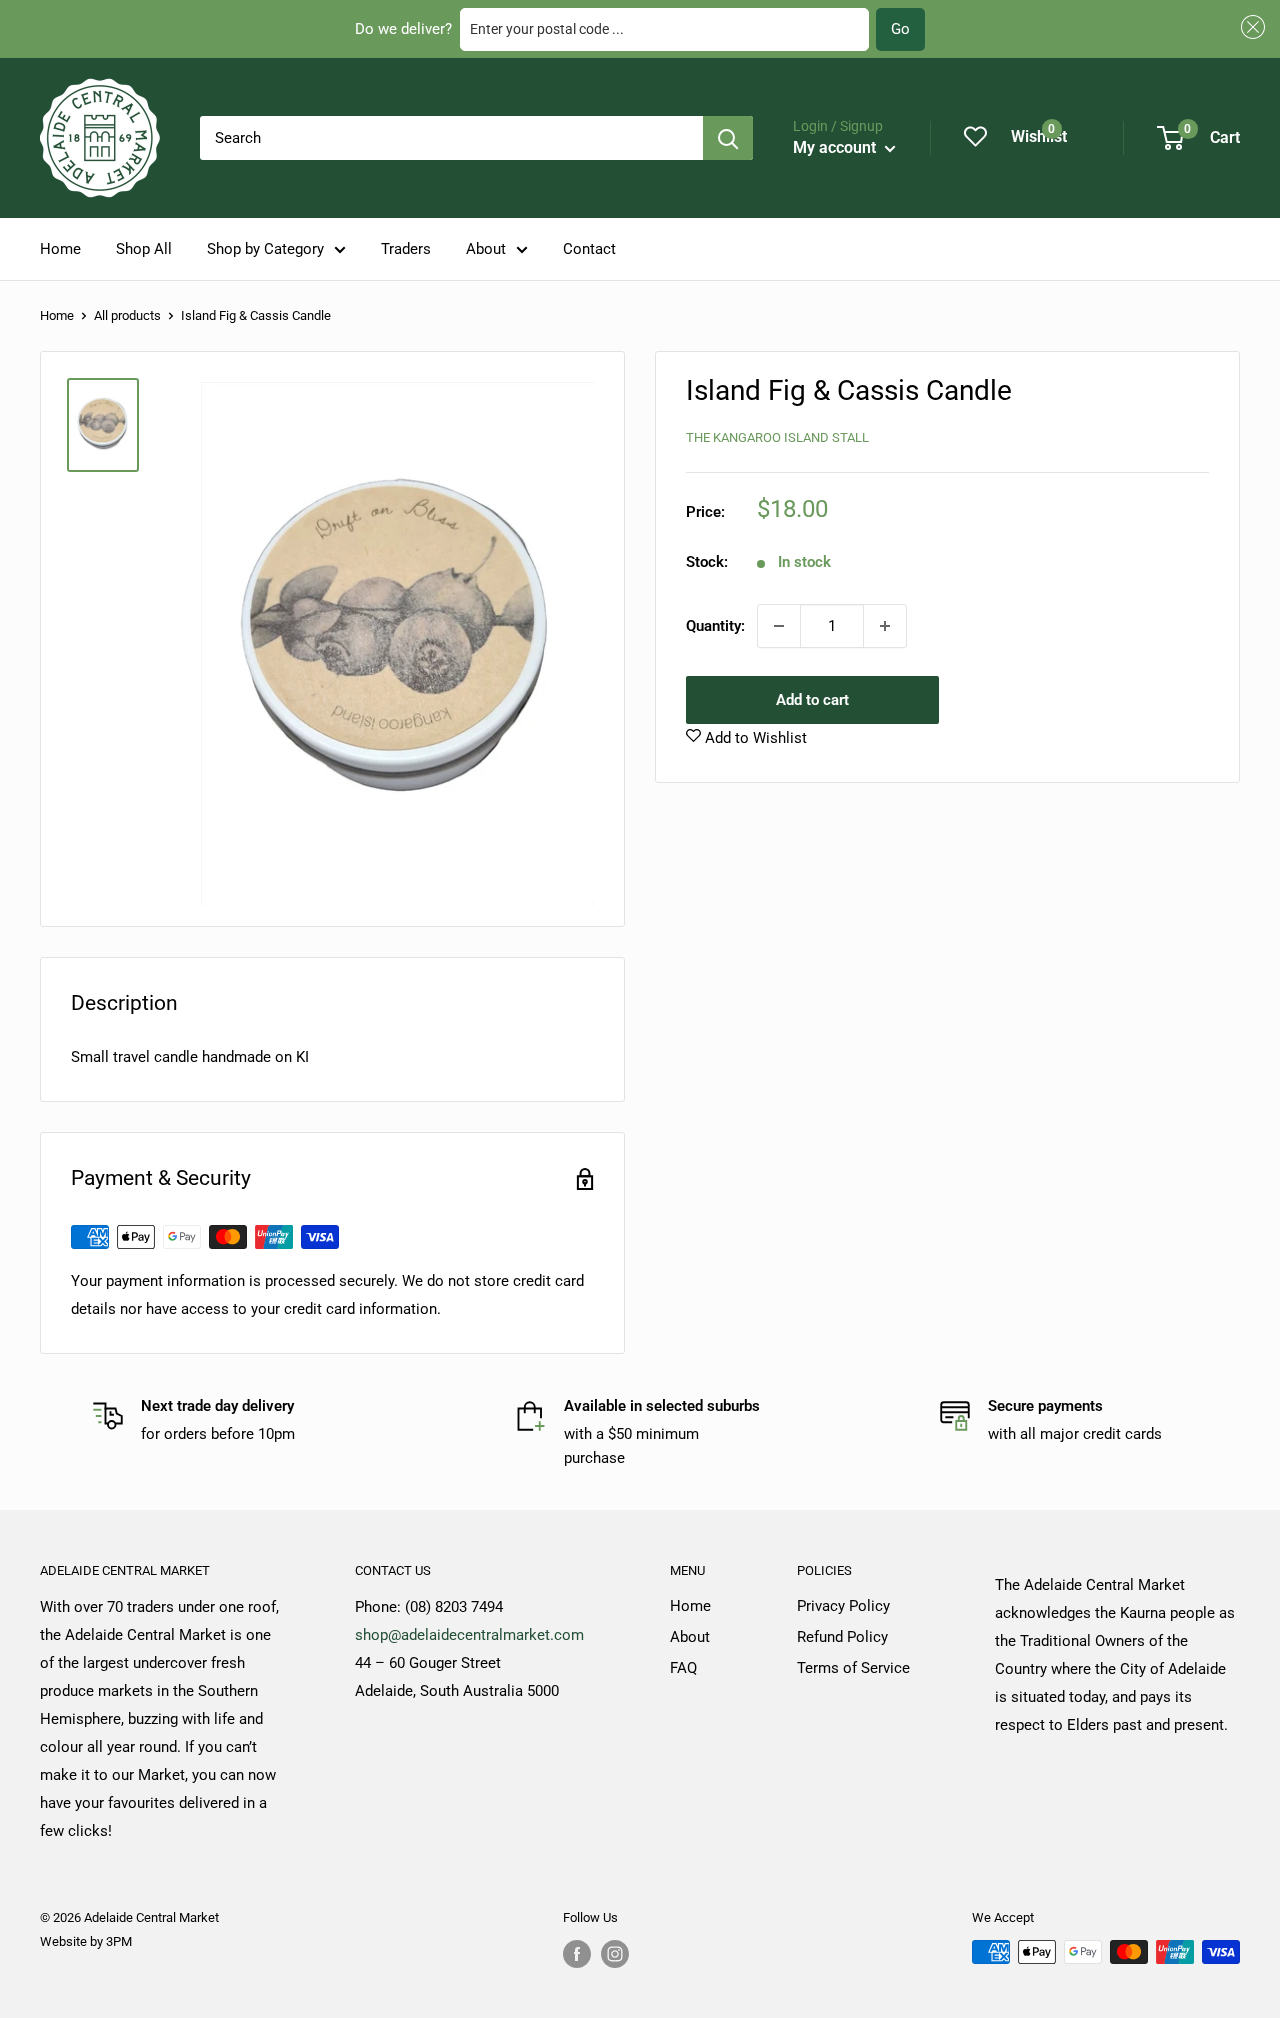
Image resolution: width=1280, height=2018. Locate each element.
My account (836, 147)
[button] (1250, 27)
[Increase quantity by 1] (885, 626)
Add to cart (812, 700)
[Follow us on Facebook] (577, 1954)
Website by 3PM (86, 1941)
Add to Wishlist (754, 738)
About (486, 249)
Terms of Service (853, 1668)
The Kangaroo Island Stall (777, 436)
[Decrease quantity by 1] (779, 626)
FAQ (683, 1668)
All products (127, 315)
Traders (406, 249)
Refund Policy (842, 1637)
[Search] (728, 138)
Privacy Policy (843, 1606)
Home (60, 249)
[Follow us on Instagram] (615, 1954)
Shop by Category (265, 249)
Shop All (144, 249)
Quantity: (715, 626)
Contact (589, 249)
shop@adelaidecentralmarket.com (469, 1635)
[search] (451, 138)
